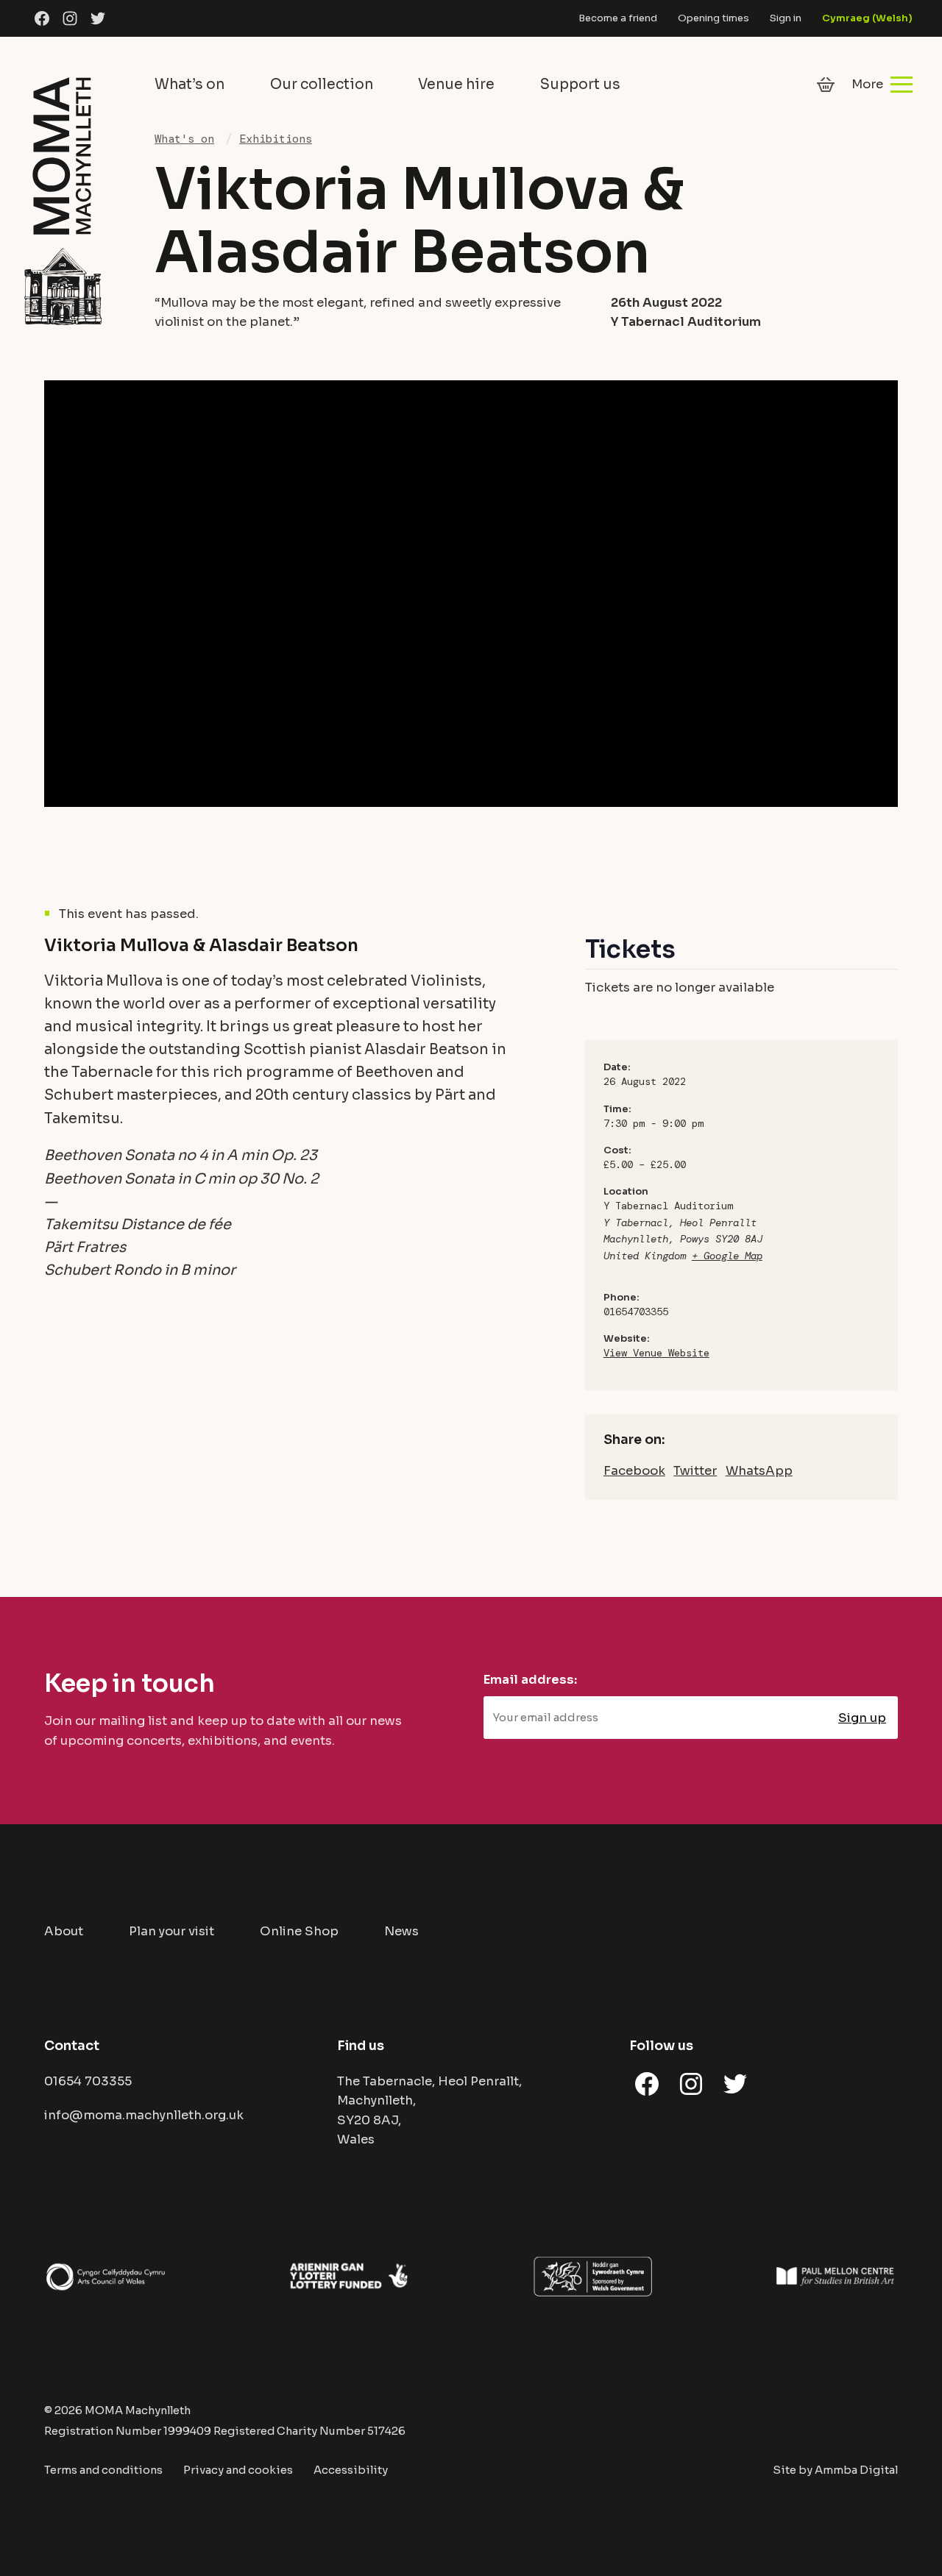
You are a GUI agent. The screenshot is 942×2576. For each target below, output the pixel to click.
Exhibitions (276, 139)
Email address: (530, 1680)
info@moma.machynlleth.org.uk (144, 2115)
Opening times (713, 18)
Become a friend (618, 18)
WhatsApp (759, 1471)
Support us (580, 84)
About (64, 1931)
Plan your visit (171, 1931)
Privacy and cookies (238, 2470)
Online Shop (299, 1931)
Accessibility (351, 2470)
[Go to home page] (63, 199)
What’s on (190, 84)
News (401, 1931)
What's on (184, 139)
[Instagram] (70, 19)
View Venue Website (656, 1353)
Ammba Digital (856, 2470)
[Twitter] (98, 19)
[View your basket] (826, 85)
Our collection (322, 84)
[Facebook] (42, 19)
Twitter (695, 1471)
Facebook (634, 1471)
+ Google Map (727, 1256)
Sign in (786, 18)
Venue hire (456, 84)
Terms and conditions (103, 2470)
